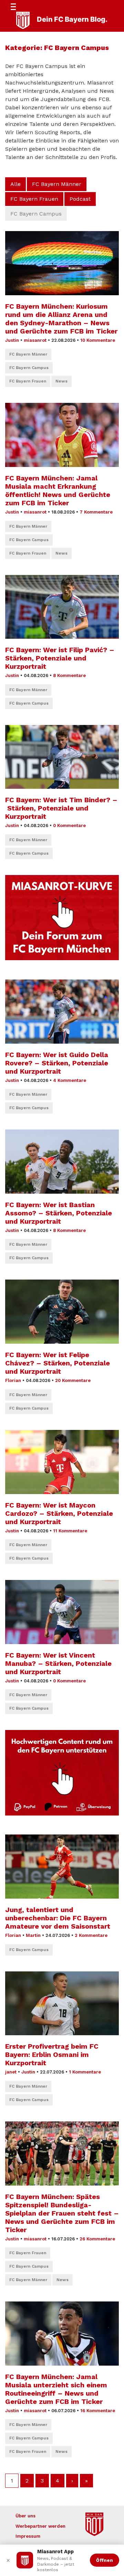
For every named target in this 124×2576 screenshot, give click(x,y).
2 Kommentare (91, 1935)
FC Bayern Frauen (34, 199)
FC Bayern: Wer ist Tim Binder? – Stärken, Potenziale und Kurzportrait (61, 808)
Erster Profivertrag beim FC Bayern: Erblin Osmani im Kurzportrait (52, 2055)
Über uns (25, 2516)
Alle (15, 184)
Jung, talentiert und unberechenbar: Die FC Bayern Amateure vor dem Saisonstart (58, 1918)
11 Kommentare (70, 1531)
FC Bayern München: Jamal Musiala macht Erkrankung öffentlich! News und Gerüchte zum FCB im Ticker (58, 490)
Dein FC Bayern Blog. (72, 19)
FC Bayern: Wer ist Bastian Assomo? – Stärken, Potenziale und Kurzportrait (59, 1213)
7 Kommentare (96, 512)
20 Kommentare (73, 1380)
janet (11, 2072)
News (61, 381)
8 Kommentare (69, 675)
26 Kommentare (97, 2239)
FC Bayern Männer (57, 184)
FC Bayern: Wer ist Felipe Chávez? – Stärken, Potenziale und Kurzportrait (58, 1363)
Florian (13, 1380)
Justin (12, 340)
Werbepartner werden (40, 2526)
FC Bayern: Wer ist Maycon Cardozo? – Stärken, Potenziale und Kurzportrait (59, 1513)
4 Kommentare (70, 1080)
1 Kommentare (85, 2072)
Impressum (28, 2536)
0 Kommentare (69, 825)
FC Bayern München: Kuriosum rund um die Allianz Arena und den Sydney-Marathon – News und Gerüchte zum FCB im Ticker (61, 319)
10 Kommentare (98, 340)
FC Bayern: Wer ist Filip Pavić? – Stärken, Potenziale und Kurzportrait (60, 658)
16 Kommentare (98, 2411)
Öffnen (105, 2560)
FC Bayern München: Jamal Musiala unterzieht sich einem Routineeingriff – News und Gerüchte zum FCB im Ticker (56, 2389)
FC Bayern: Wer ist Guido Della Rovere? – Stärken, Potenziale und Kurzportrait (57, 1063)
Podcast (80, 199)
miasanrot (35, 340)
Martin (33, 1935)
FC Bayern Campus (29, 368)
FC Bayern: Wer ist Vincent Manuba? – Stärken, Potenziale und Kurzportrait (58, 1663)
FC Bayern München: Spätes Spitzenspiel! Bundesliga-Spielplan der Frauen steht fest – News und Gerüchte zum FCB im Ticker (62, 2213)
